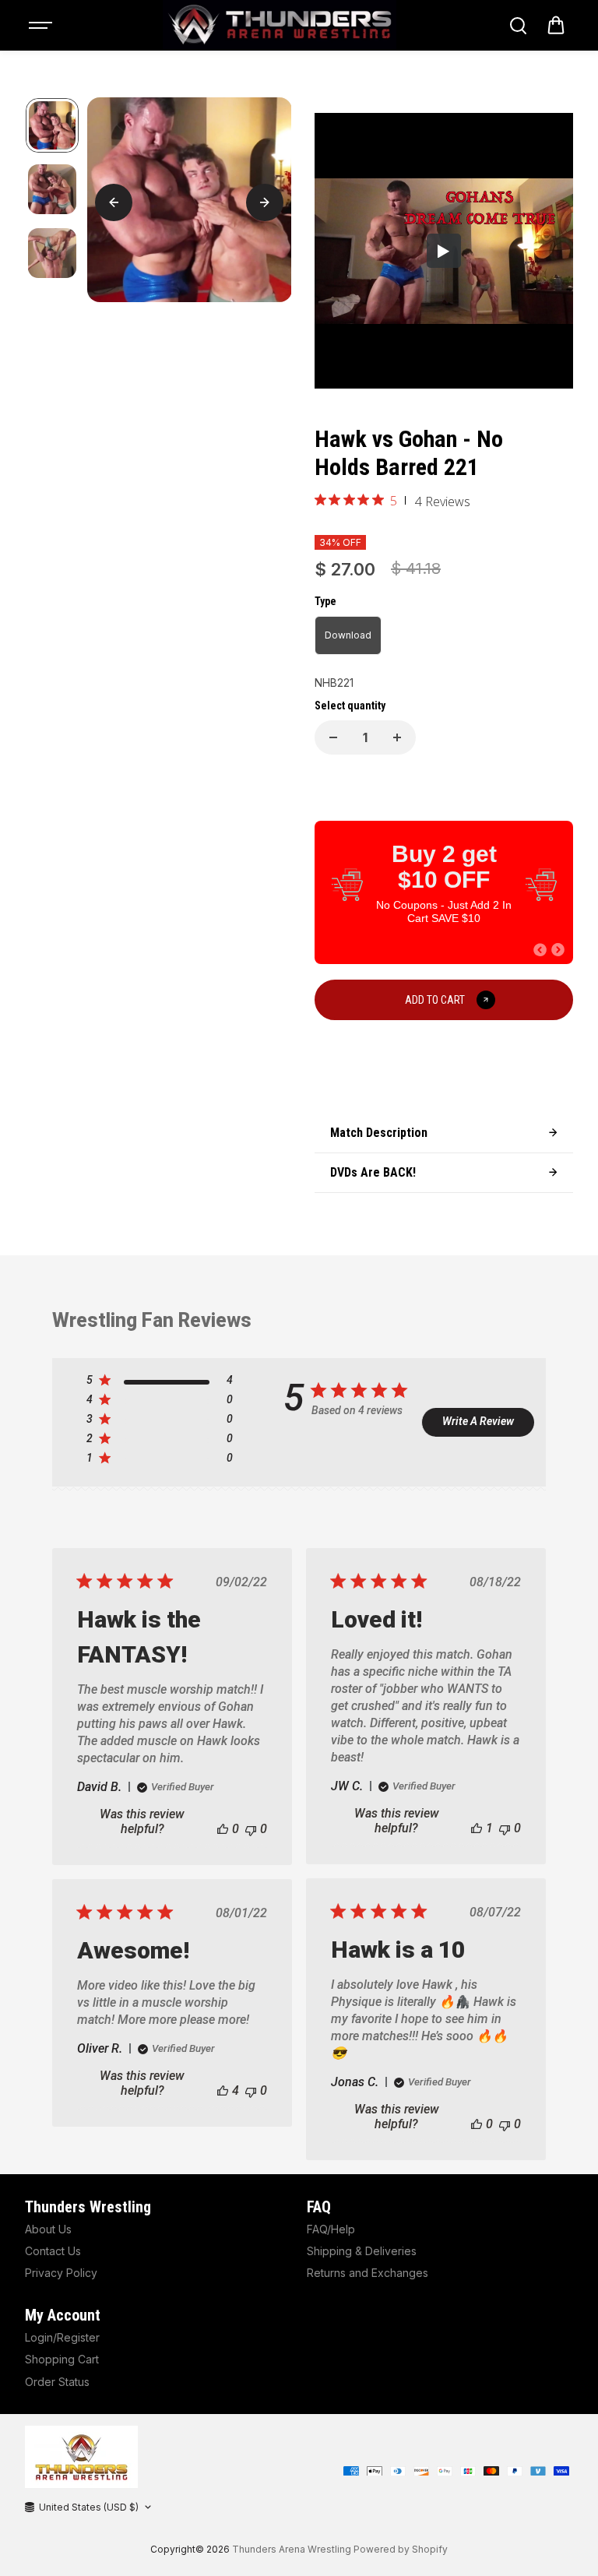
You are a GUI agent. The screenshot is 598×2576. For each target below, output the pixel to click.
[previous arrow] (114, 202)
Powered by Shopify (401, 2549)
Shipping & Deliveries (362, 2251)
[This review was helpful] (223, 2090)
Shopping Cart (62, 2359)
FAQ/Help (331, 2229)
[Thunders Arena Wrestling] (280, 25)
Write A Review (478, 1421)
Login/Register (62, 2337)
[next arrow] (265, 202)
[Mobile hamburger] (42, 26)
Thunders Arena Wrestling (292, 2549)
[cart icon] (556, 26)
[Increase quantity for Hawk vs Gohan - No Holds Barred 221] (397, 737)
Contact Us (53, 2251)
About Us (48, 2229)
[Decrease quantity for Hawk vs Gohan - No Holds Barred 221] (333, 737)
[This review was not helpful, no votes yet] (251, 1829)
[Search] (518, 26)
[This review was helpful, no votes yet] (223, 1829)
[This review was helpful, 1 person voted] (477, 1828)
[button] (540, 950)
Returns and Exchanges (368, 2273)
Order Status (57, 2382)
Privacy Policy (61, 2273)
